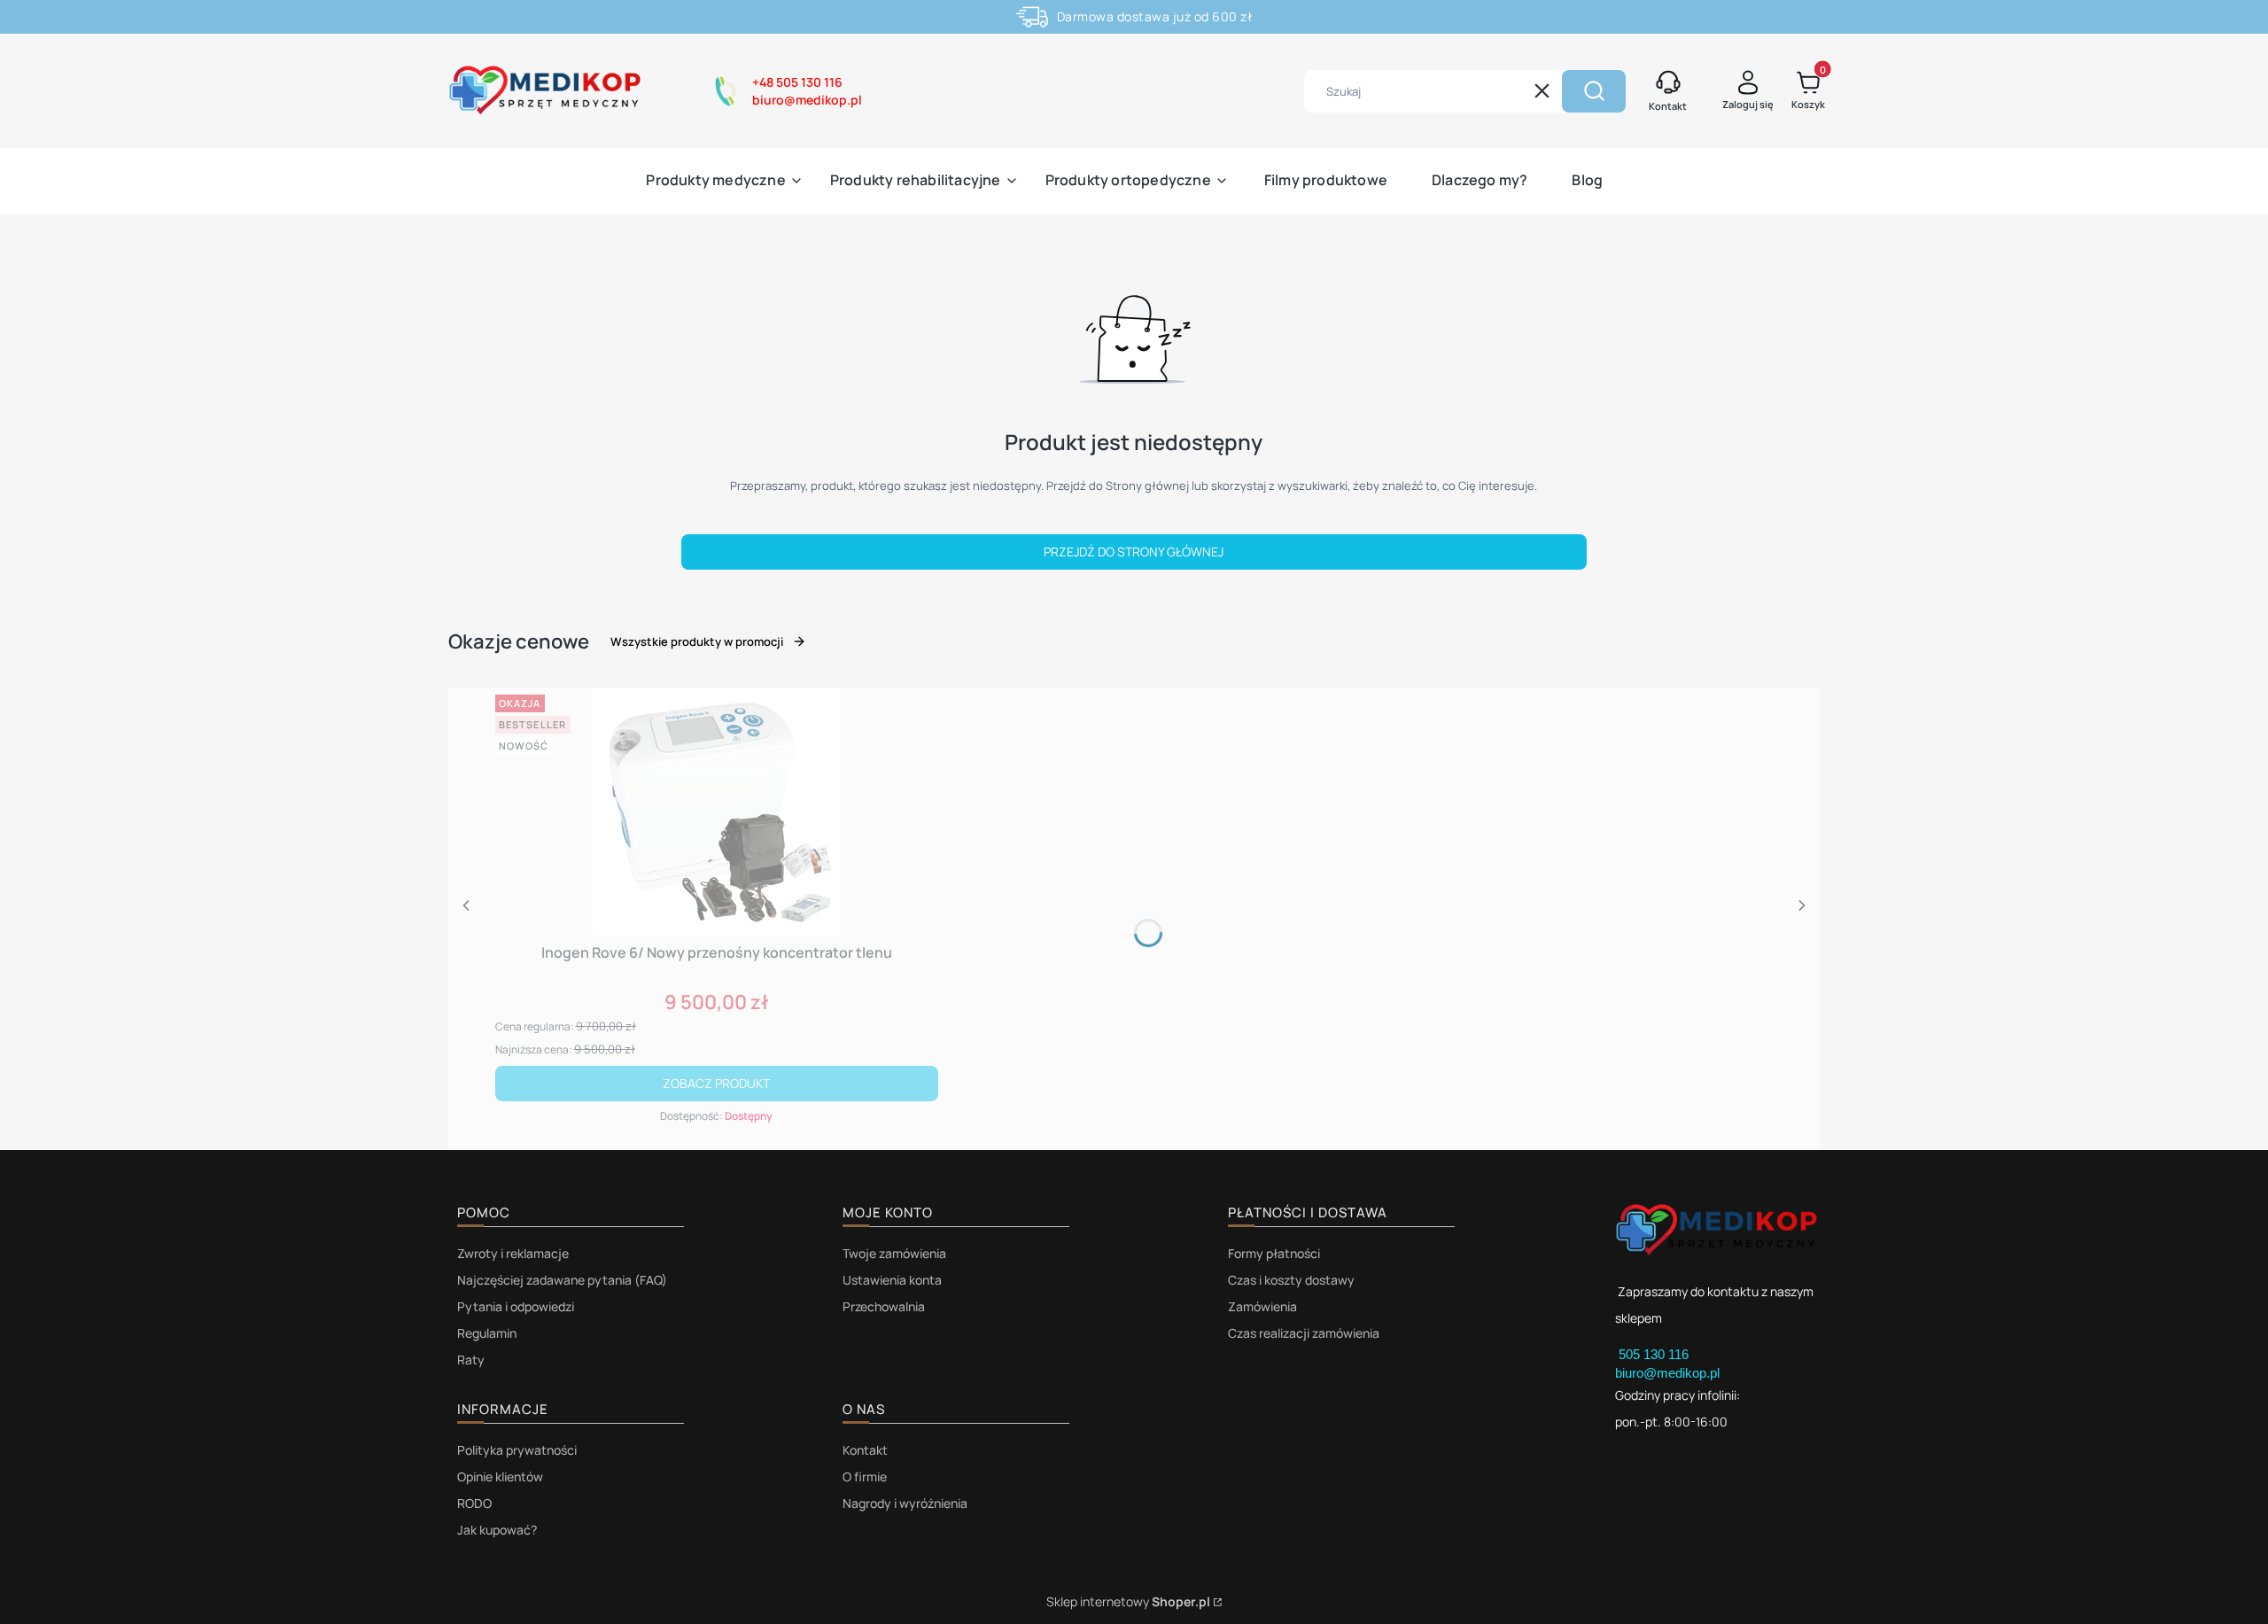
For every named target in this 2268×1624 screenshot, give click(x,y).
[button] (1594, 91)
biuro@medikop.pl (1667, 1373)
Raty (471, 1360)
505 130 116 (1655, 1354)
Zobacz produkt (716, 1083)
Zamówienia (1262, 1306)
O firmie (865, 1476)
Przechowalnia (884, 1306)
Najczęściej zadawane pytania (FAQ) (562, 1280)
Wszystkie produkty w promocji (697, 641)
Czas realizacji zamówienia (1304, 1333)
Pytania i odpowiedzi (516, 1306)
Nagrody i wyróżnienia (905, 1503)
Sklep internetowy (1128, 1601)
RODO (474, 1503)
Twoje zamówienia (894, 1253)
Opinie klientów (500, 1476)
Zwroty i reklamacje (513, 1253)
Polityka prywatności (517, 1450)
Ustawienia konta (892, 1280)
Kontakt (865, 1450)
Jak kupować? (497, 1530)
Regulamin (487, 1333)
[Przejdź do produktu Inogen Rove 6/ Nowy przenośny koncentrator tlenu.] (717, 812)
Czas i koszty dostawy (1291, 1280)
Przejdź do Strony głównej (1134, 552)
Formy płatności (1274, 1253)
